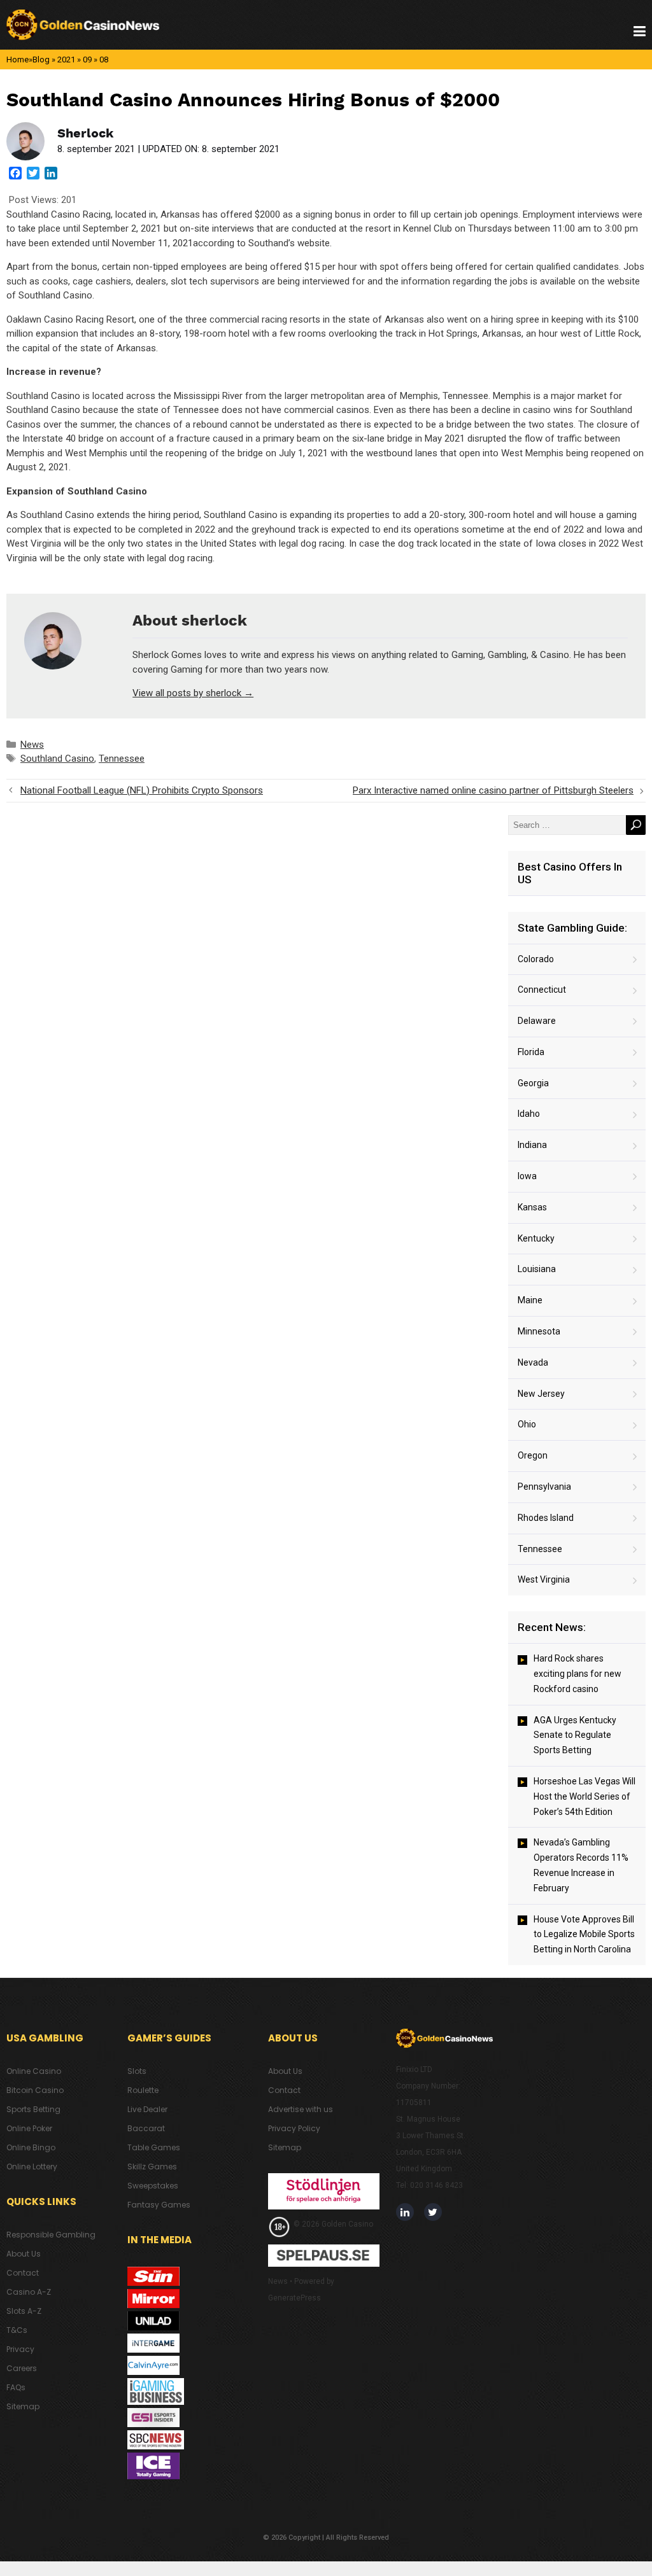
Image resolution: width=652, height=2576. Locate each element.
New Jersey (541, 1394)
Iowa (527, 1176)
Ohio (527, 1424)
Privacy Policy (294, 2128)
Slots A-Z (24, 2311)
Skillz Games (152, 2166)
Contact (23, 2273)
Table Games (154, 2147)
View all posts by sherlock (193, 693)
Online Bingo (31, 2147)
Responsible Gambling (51, 2235)
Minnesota (539, 1331)
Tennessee (122, 759)
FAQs (16, 2387)
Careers (22, 2368)
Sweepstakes (153, 2186)
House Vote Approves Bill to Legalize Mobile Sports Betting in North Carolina (584, 1935)
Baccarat (146, 2128)
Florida (531, 1052)
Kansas (532, 1207)
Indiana (532, 1145)
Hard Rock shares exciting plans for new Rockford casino (578, 1674)
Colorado (536, 959)
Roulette (143, 2090)
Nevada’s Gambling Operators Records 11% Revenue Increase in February (581, 1865)
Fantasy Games (159, 2205)
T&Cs (17, 2330)
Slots (137, 2071)
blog (41, 59)
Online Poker (29, 2128)
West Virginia (544, 1579)
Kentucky (536, 1238)
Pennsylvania (544, 1487)
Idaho (529, 1114)
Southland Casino (57, 759)
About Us (24, 2254)
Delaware (537, 1021)
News (32, 745)
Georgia (533, 1083)
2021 (66, 59)
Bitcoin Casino (35, 2090)
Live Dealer (147, 2109)
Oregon (533, 1455)
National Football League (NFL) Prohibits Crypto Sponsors (142, 790)
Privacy (20, 2349)
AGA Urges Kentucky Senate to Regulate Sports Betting (575, 1735)
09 (87, 59)
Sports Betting (33, 2109)
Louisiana (537, 1269)
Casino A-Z (29, 2292)
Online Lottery (32, 2166)
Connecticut (542, 990)
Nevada (533, 1362)
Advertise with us (301, 2109)
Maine (530, 1300)
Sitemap (23, 2406)
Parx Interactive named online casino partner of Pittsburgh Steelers (493, 790)
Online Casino (34, 2071)
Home (18, 59)
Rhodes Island (546, 1518)
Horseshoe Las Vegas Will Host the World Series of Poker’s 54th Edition (585, 1796)
